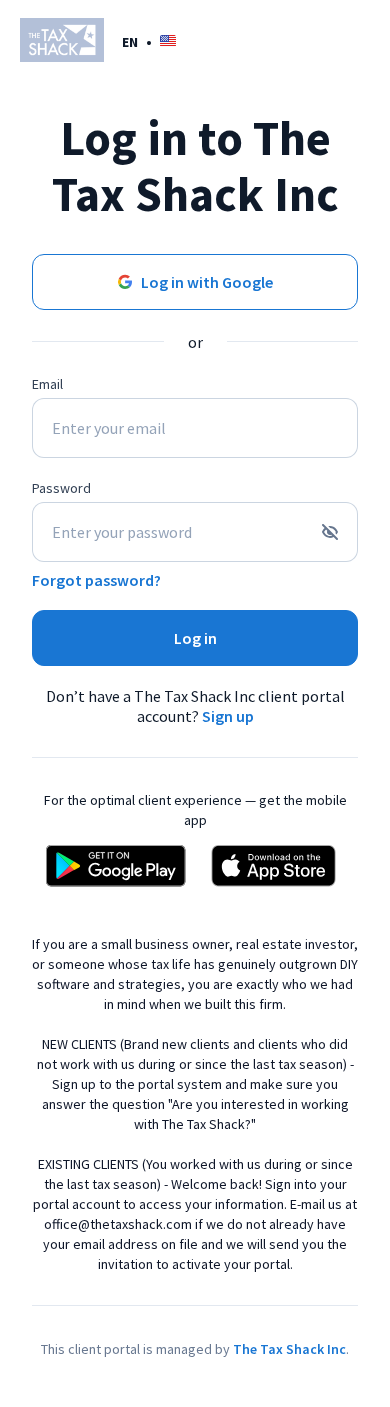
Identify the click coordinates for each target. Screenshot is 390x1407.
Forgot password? (96, 580)
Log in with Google (207, 282)
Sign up (228, 716)
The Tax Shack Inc (289, 1349)
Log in (195, 638)
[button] (149, 41)
